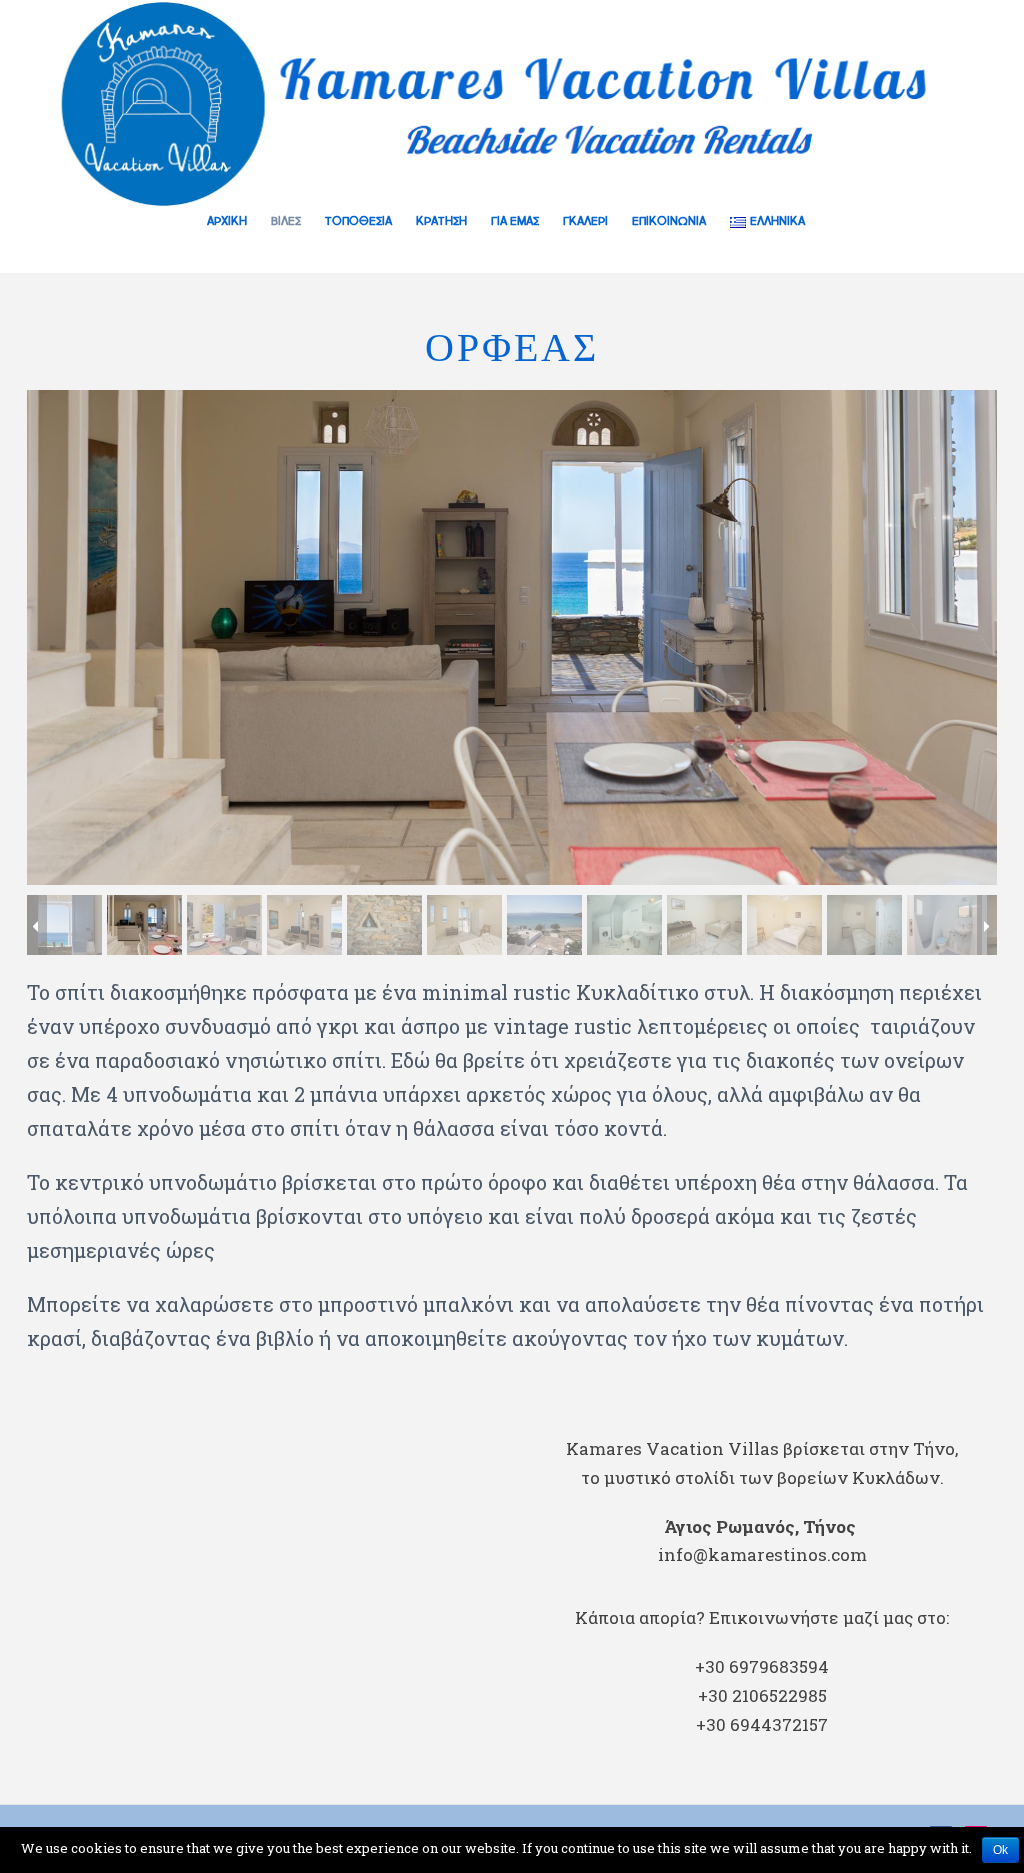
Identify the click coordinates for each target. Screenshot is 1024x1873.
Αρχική (227, 222)
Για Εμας (515, 222)
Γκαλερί (585, 222)
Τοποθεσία (358, 222)
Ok (1000, 1850)
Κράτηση (441, 222)
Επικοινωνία (669, 222)
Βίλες (286, 222)
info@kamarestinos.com (762, 1554)
